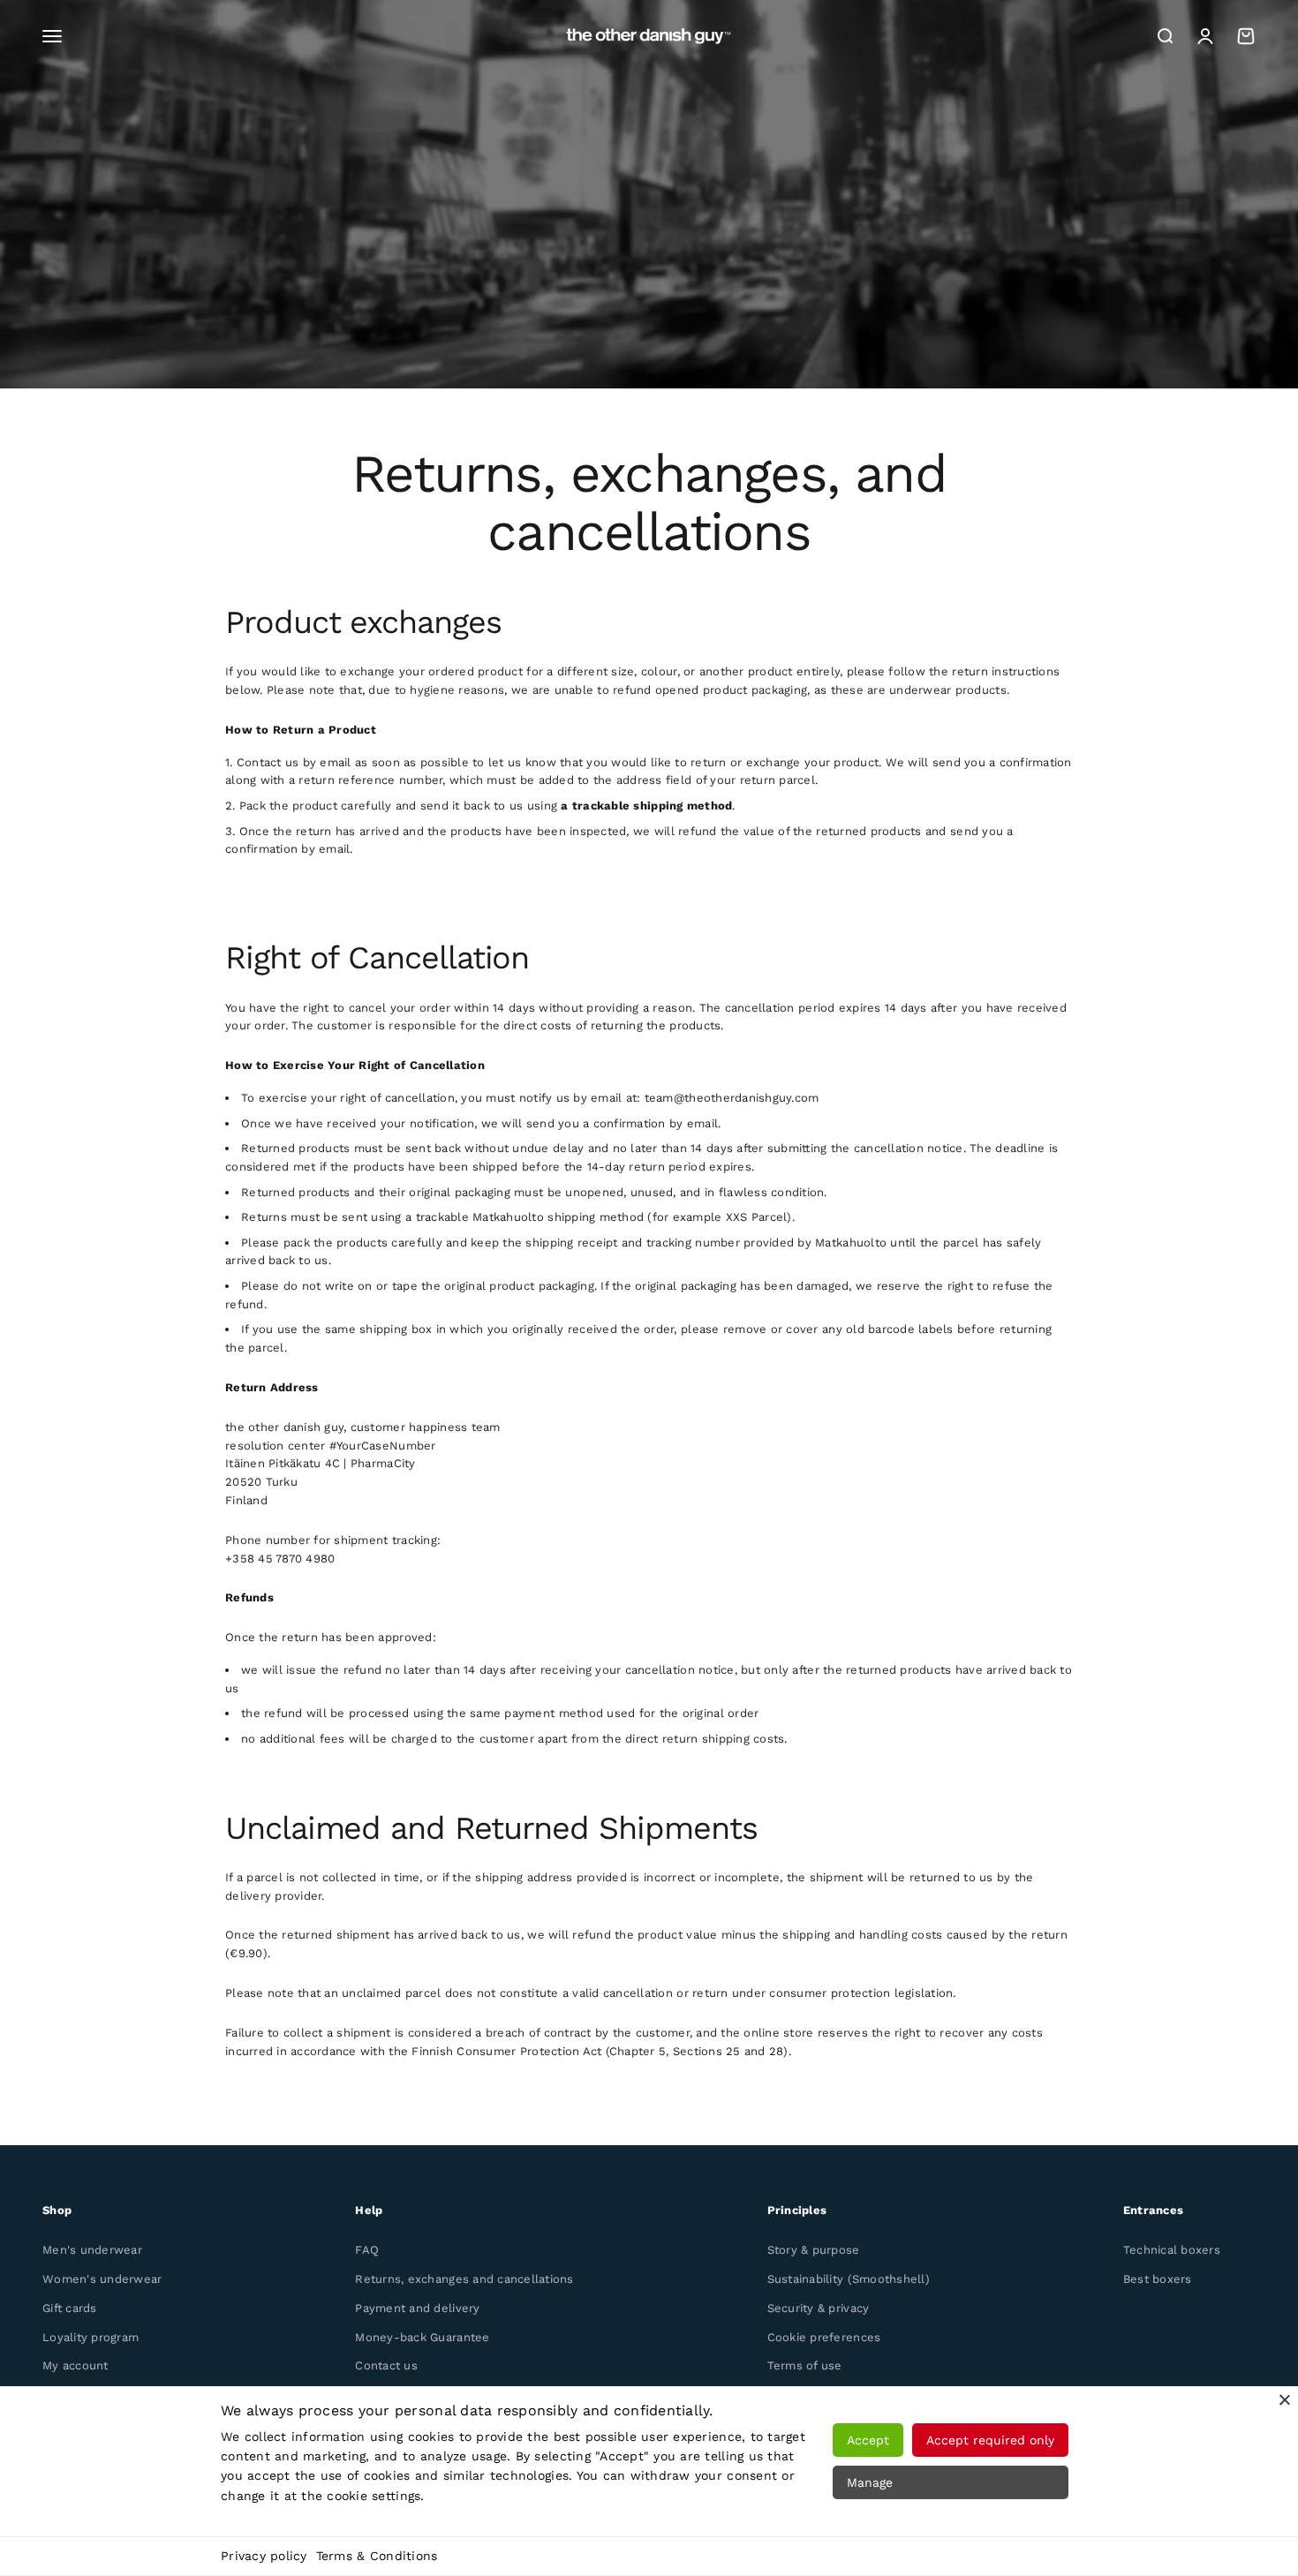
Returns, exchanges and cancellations (464, 2279)
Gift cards (70, 2308)
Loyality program (91, 2337)
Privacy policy (264, 2556)
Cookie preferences (824, 2337)
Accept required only (990, 2440)
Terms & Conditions (377, 2556)
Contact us (386, 2365)
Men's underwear (92, 2250)
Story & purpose (814, 2250)
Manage (870, 2482)
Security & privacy (819, 2308)
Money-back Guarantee (422, 2337)
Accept (868, 2440)
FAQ (367, 2250)
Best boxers (1158, 2279)
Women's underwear (102, 2279)
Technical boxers (1172, 2250)
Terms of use (805, 2365)
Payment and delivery (417, 2308)
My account (75, 2365)
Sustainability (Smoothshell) (849, 2279)
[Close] (1285, 2399)
